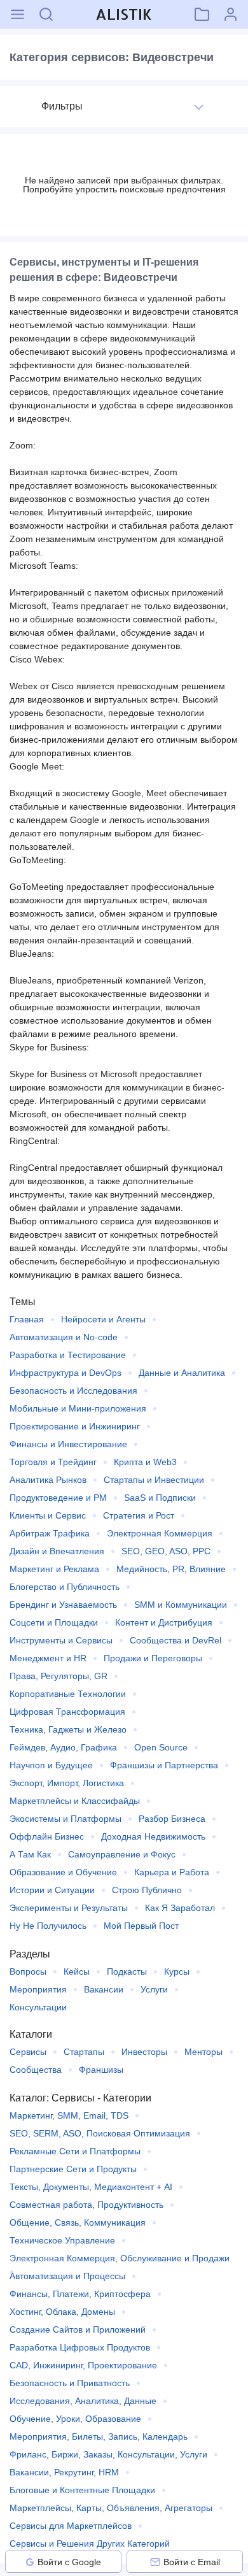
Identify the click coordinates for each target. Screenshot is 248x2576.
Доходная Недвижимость (153, 1836)
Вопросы (28, 1971)
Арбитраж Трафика (50, 1533)
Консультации (38, 2007)
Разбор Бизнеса (172, 1819)
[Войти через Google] (30, 2562)
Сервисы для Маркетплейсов (71, 2526)
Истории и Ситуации (52, 1890)
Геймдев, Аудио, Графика (63, 1747)
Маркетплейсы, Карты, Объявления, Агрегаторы (111, 2508)
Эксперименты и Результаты (69, 1908)
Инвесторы (144, 2052)
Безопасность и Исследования (73, 1391)
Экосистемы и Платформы (65, 1819)
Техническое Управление (62, 2240)
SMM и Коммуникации (181, 1605)
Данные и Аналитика (182, 1373)
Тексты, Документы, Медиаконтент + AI (91, 2187)
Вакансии (104, 1989)
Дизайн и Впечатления (57, 1551)
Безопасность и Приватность (70, 2383)
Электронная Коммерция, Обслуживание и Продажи (120, 2258)
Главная (27, 1319)
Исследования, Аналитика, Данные (83, 2401)
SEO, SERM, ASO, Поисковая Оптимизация (100, 2133)
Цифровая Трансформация (67, 1712)
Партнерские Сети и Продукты (73, 2169)
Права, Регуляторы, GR (59, 1676)
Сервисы (28, 2052)
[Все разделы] (17, 14)
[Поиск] (46, 14)
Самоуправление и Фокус (122, 1854)
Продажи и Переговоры (153, 1658)
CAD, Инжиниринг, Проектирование (83, 2365)
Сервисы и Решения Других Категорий (90, 2544)
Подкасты (127, 1971)
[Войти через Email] (155, 2562)
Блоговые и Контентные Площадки (82, 2490)
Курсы (177, 1971)
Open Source (161, 1747)
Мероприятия (38, 1989)
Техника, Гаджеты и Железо (68, 1729)
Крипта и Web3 (145, 1462)
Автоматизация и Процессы (67, 2276)
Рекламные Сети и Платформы (75, 2151)
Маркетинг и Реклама (54, 1569)
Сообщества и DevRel (176, 1640)
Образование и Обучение (63, 1872)
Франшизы (101, 2070)
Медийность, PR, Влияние (171, 1569)
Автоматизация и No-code (64, 1337)
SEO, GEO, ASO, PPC (166, 1551)
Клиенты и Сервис (48, 1515)
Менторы (203, 2052)
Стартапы (84, 2052)
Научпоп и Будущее (51, 1765)
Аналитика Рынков (48, 1480)
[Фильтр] (199, 107)
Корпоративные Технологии (68, 1694)
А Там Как (30, 1854)
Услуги (154, 1989)
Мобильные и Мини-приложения (78, 1408)
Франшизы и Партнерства (164, 1765)
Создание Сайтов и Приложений (78, 2329)
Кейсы (77, 1971)
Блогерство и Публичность (65, 1587)
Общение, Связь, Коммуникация (78, 2222)
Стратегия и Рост (139, 1515)
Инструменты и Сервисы (61, 1640)
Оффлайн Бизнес (47, 1836)
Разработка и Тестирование (68, 1355)
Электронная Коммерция (160, 1533)
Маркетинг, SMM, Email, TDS (69, 2115)
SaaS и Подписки (160, 1498)
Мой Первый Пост (141, 1926)
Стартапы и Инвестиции (154, 1480)
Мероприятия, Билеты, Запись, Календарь (99, 2436)
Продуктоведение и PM (58, 1498)
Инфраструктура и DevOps (65, 1373)
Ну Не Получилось (48, 1926)
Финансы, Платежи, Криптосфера (80, 2294)
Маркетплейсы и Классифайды (75, 1801)
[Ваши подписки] (202, 14)
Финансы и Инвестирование (68, 1444)
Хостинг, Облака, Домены (62, 2312)
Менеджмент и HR (48, 1658)
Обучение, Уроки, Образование (75, 2419)
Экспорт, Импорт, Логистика (67, 1783)
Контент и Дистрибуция (164, 1622)
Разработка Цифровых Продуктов (80, 2347)
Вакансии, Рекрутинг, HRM (64, 2472)
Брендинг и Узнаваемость (63, 1605)
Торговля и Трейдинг (53, 1462)
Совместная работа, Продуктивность (86, 2205)
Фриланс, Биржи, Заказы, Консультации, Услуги (108, 2454)
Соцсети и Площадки (54, 1622)
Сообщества (36, 2070)
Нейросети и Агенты (103, 1319)
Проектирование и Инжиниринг (75, 1426)
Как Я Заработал (180, 1908)
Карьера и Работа (172, 1872)
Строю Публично (147, 1890)
